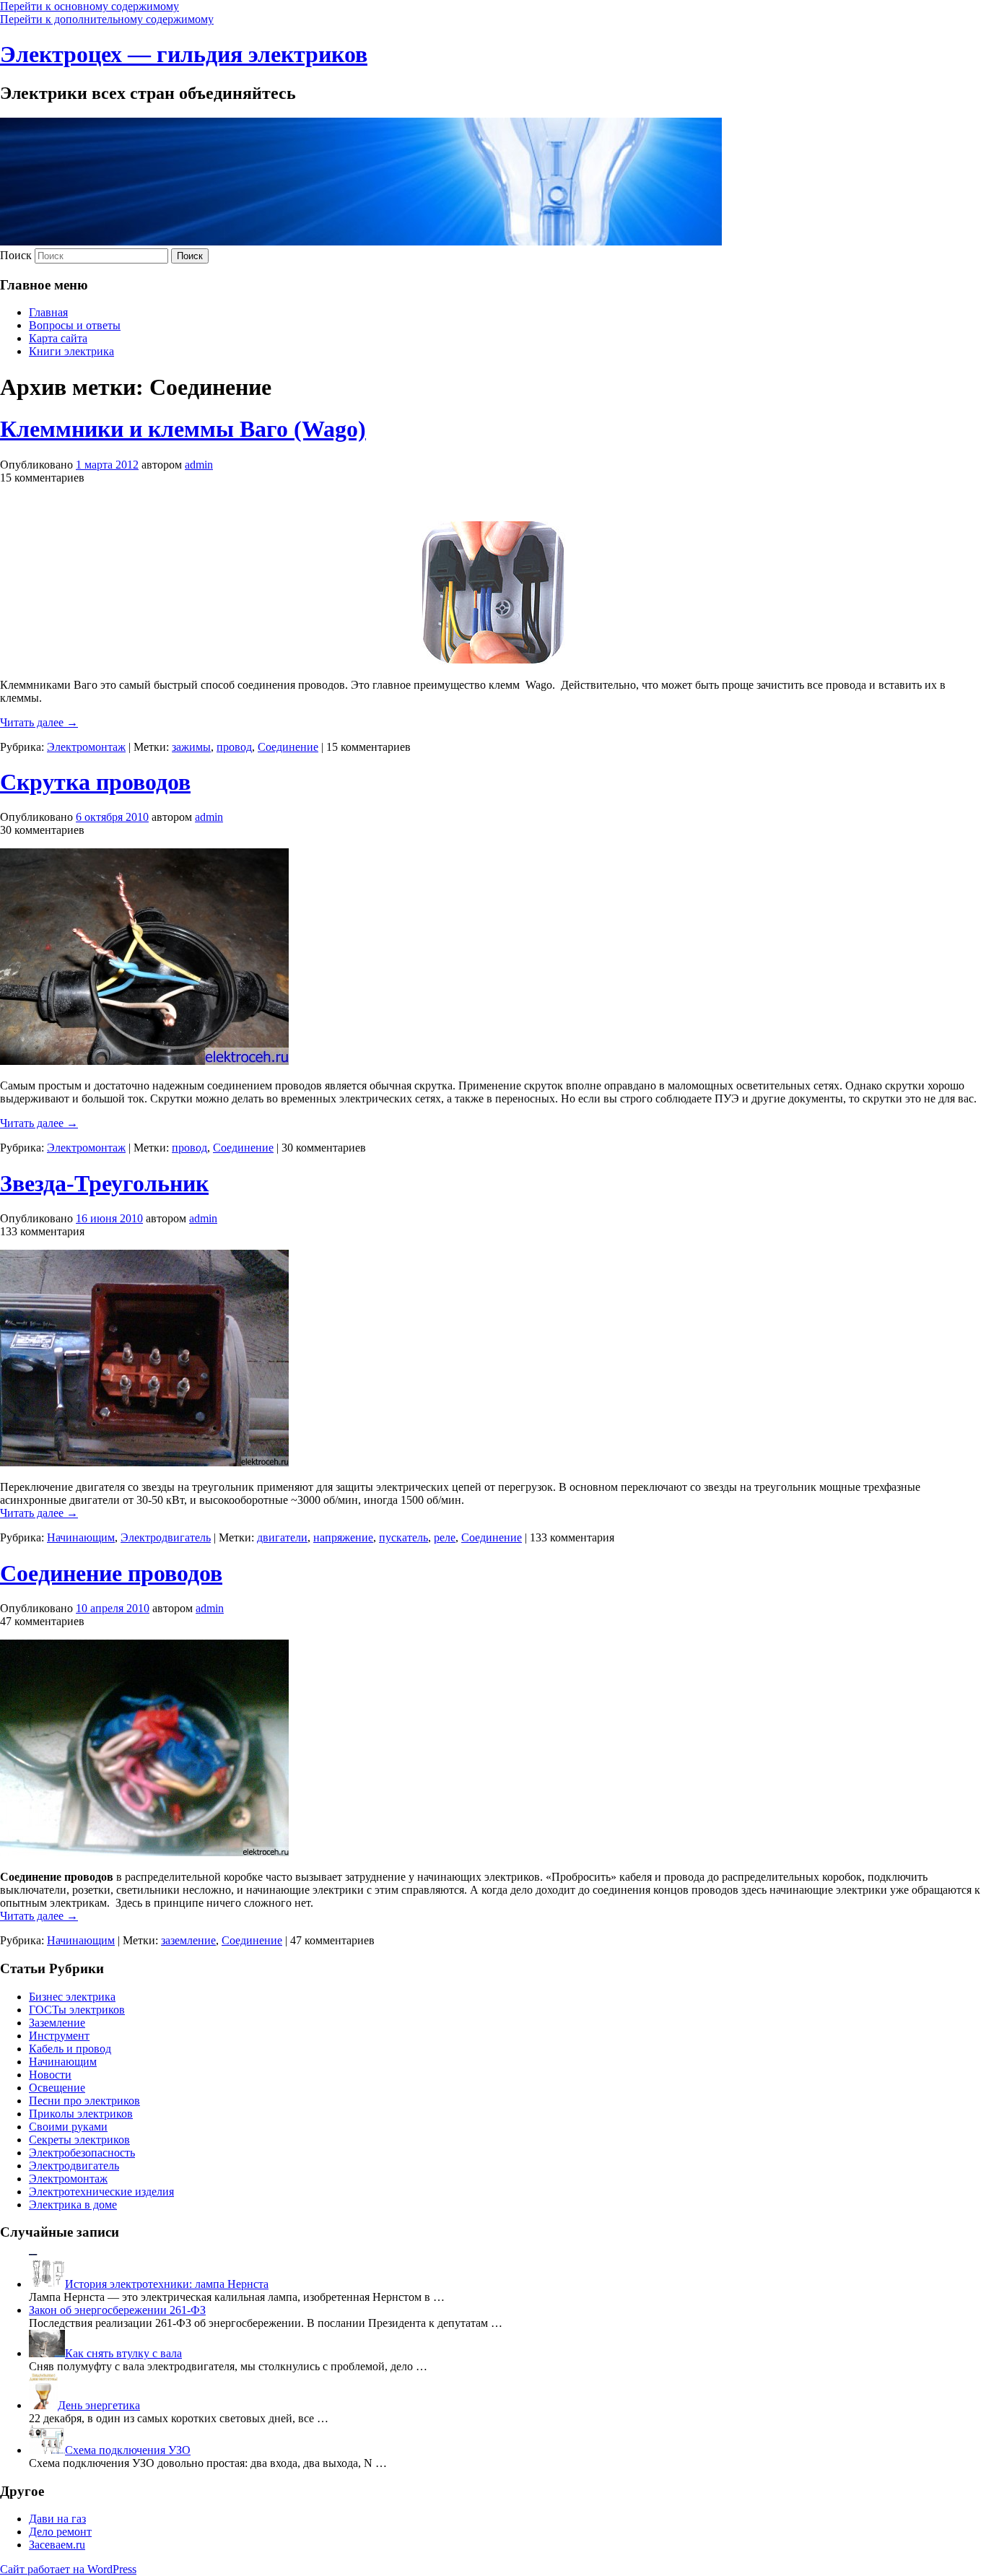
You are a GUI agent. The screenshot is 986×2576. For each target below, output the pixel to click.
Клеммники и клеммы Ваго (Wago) (183, 429)
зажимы (191, 747)
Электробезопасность (82, 2153)
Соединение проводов (111, 1573)
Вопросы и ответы (75, 325)
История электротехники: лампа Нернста (167, 2284)
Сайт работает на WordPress (68, 2569)
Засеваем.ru (57, 2545)
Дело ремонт (60, 2532)
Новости (50, 2075)
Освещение (57, 2088)
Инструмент (59, 2036)
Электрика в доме (73, 2205)
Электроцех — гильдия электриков (184, 54)
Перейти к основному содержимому (90, 6)
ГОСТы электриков (77, 2010)
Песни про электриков (84, 2101)
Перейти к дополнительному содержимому (107, 19)
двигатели (282, 1537)
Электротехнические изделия (101, 2192)
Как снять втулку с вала (123, 2353)
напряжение (343, 1537)
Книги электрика (71, 351)
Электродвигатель (166, 1537)
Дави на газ (57, 2519)
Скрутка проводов (95, 782)
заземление (188, 1940)
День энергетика (99, 2405)
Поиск (16, 255)
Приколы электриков (81, 2114)
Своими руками (68, 2127)
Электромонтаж (86, 747)
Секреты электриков (79, 2140)
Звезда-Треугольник (104, 1183)
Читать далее (39, 722)
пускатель (403, 1537)
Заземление (57, 2023)
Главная (48, 312)
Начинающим (81, 1537)
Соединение (288, 747)
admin (199, 465)
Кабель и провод (70, 2049)
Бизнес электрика (72, 1997)
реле (445, 1537)
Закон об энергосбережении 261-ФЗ (117, 2310)
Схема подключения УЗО (128, 2450)
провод (234, 747)
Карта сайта (58, 338)
